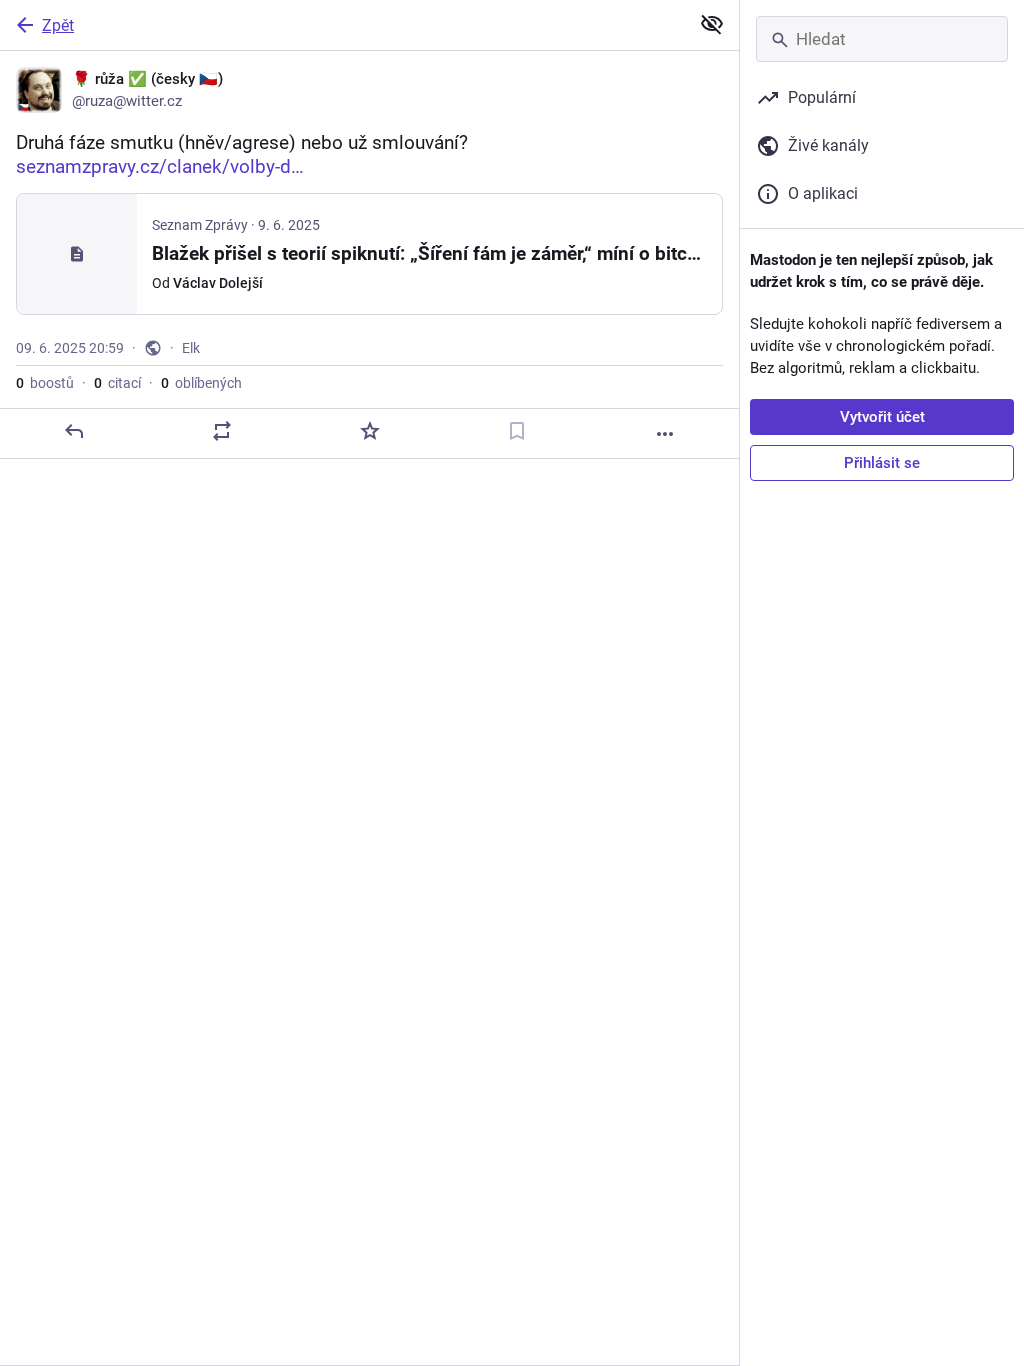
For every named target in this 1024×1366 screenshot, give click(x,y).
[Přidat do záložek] (517, 431)
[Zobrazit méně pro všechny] (712, 24)
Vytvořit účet (882, 417)
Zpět (58, 25)
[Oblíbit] (370, 431)
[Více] (665, 434)
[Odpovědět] (74, 431)
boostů (45, 383)
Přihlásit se (882, 463)
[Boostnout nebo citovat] (222, 431)
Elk (191, 348)
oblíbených (201, 383)
